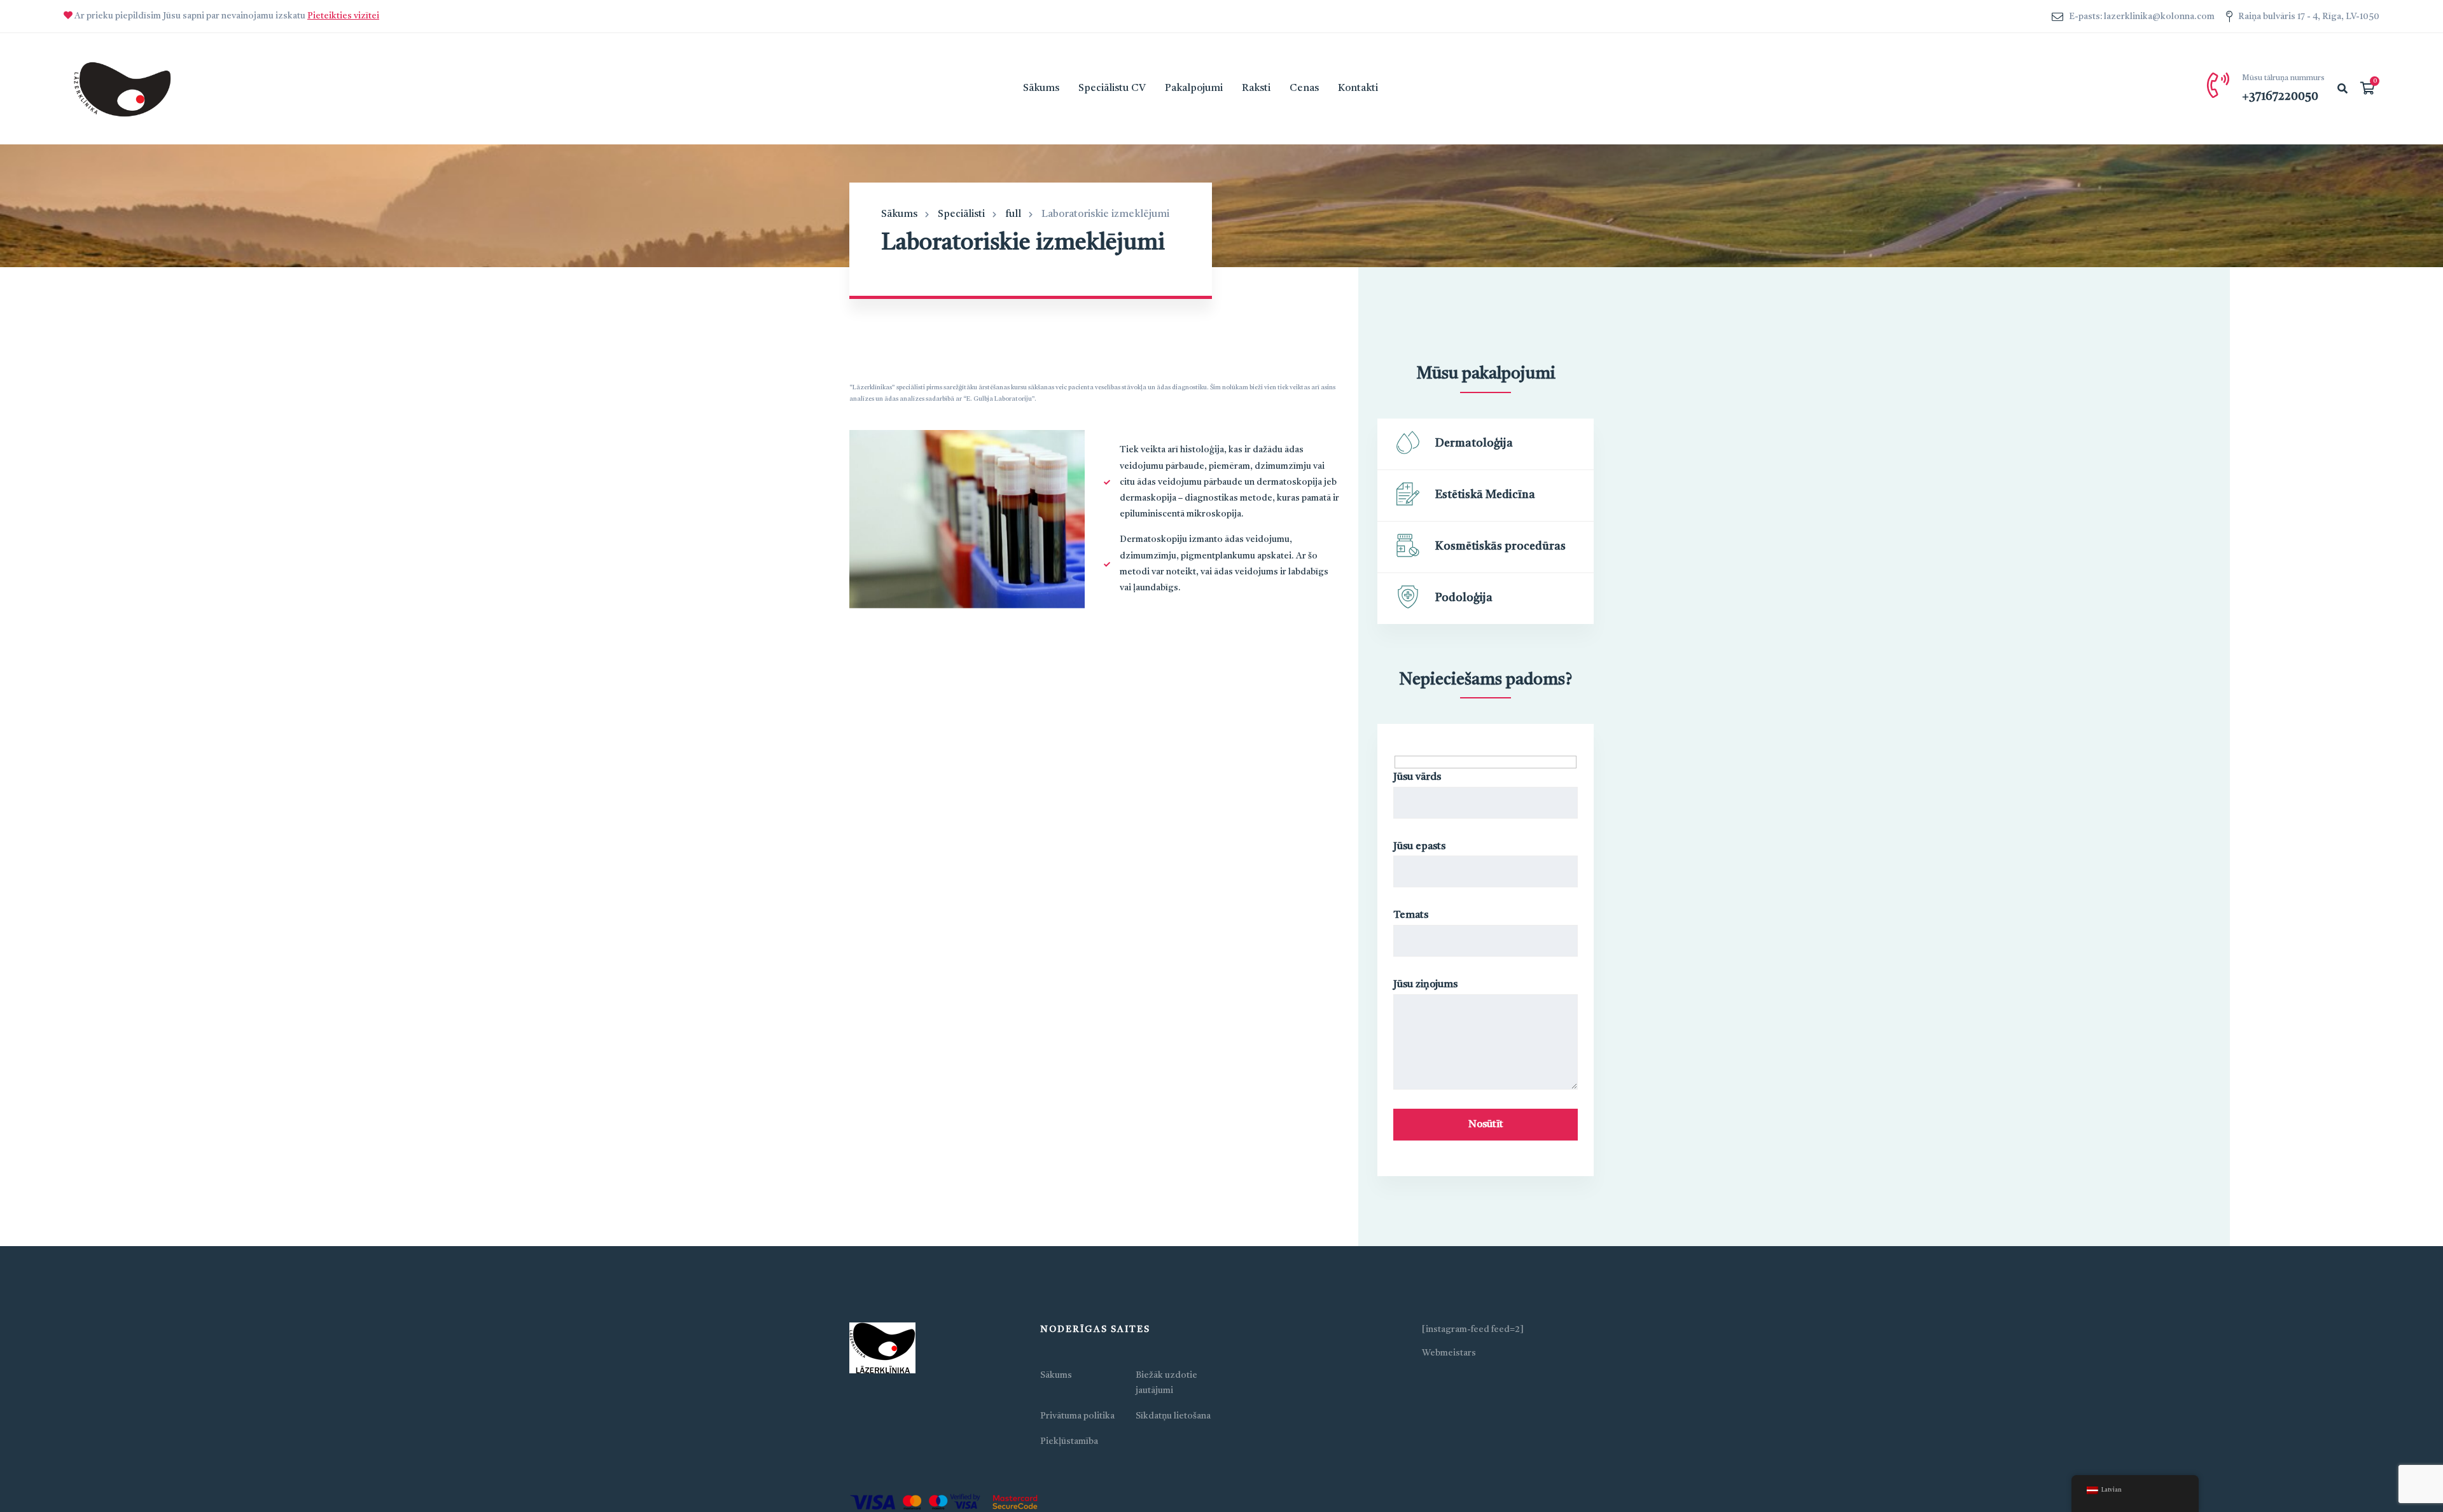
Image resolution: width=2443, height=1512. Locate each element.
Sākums (899, 214)
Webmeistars (1449, 1353)
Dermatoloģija (1474, 443)
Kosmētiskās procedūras (1500, 546)
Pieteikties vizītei (343, 16)
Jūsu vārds (1417, 777)
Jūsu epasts (1419, 847)
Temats (1411, 915)
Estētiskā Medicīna (1485, 495)
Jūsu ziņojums (1425, 985)
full (1013, 214)
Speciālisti (961, 214)
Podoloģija (1464, 598)
